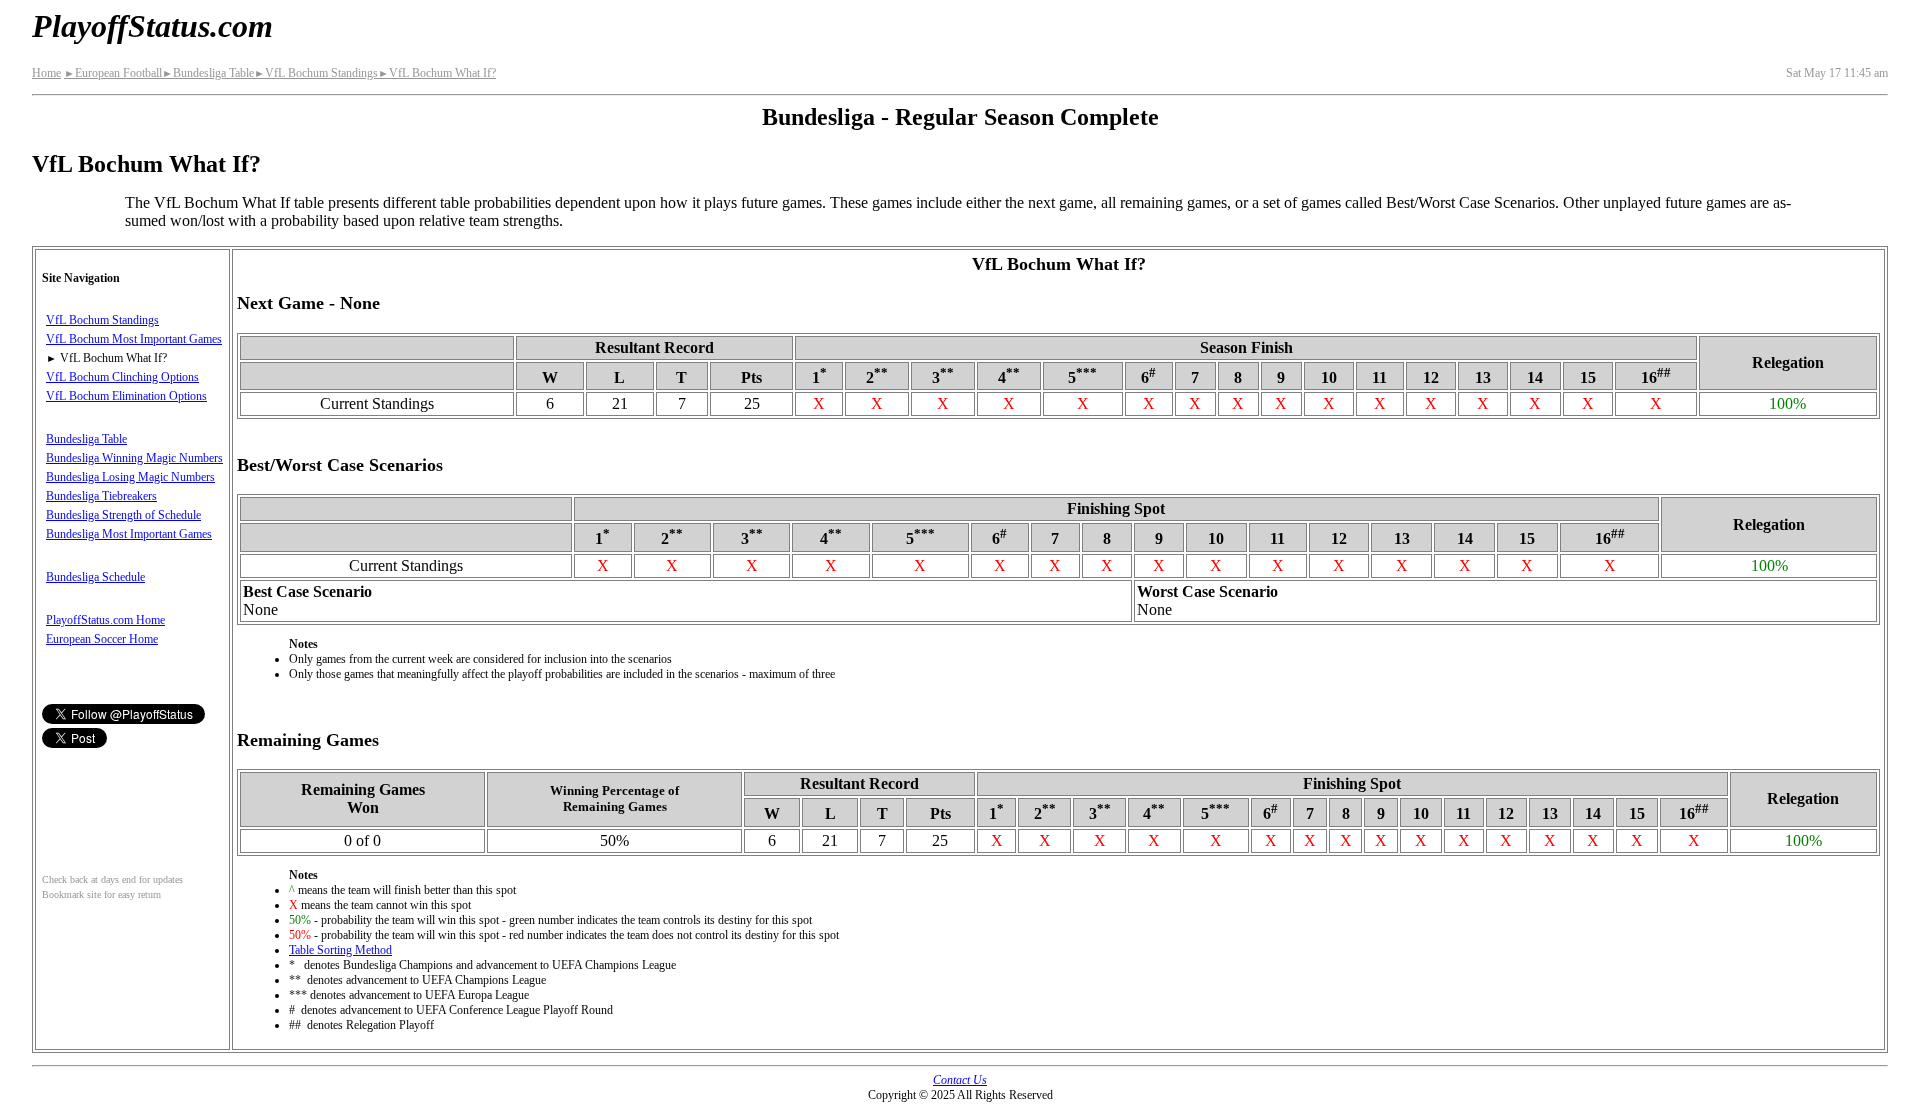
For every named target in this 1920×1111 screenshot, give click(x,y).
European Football (113, 73)
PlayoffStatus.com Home (105, 620)
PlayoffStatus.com (152, 26)
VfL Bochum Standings (316, 73)
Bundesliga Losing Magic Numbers (130, 477)
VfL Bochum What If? (437, 73)
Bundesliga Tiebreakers (101, 496)
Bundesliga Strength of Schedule (123, 515)
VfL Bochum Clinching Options (122, 377)
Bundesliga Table (208, 73)
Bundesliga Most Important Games (129, 534)
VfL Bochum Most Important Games (134, 339)
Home (46, 73)
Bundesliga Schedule (95, 577)
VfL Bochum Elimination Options (126, 396)
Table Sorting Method (340, 950)
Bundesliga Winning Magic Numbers (134, 458)
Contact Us (960, 1080)
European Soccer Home (102, 639)
